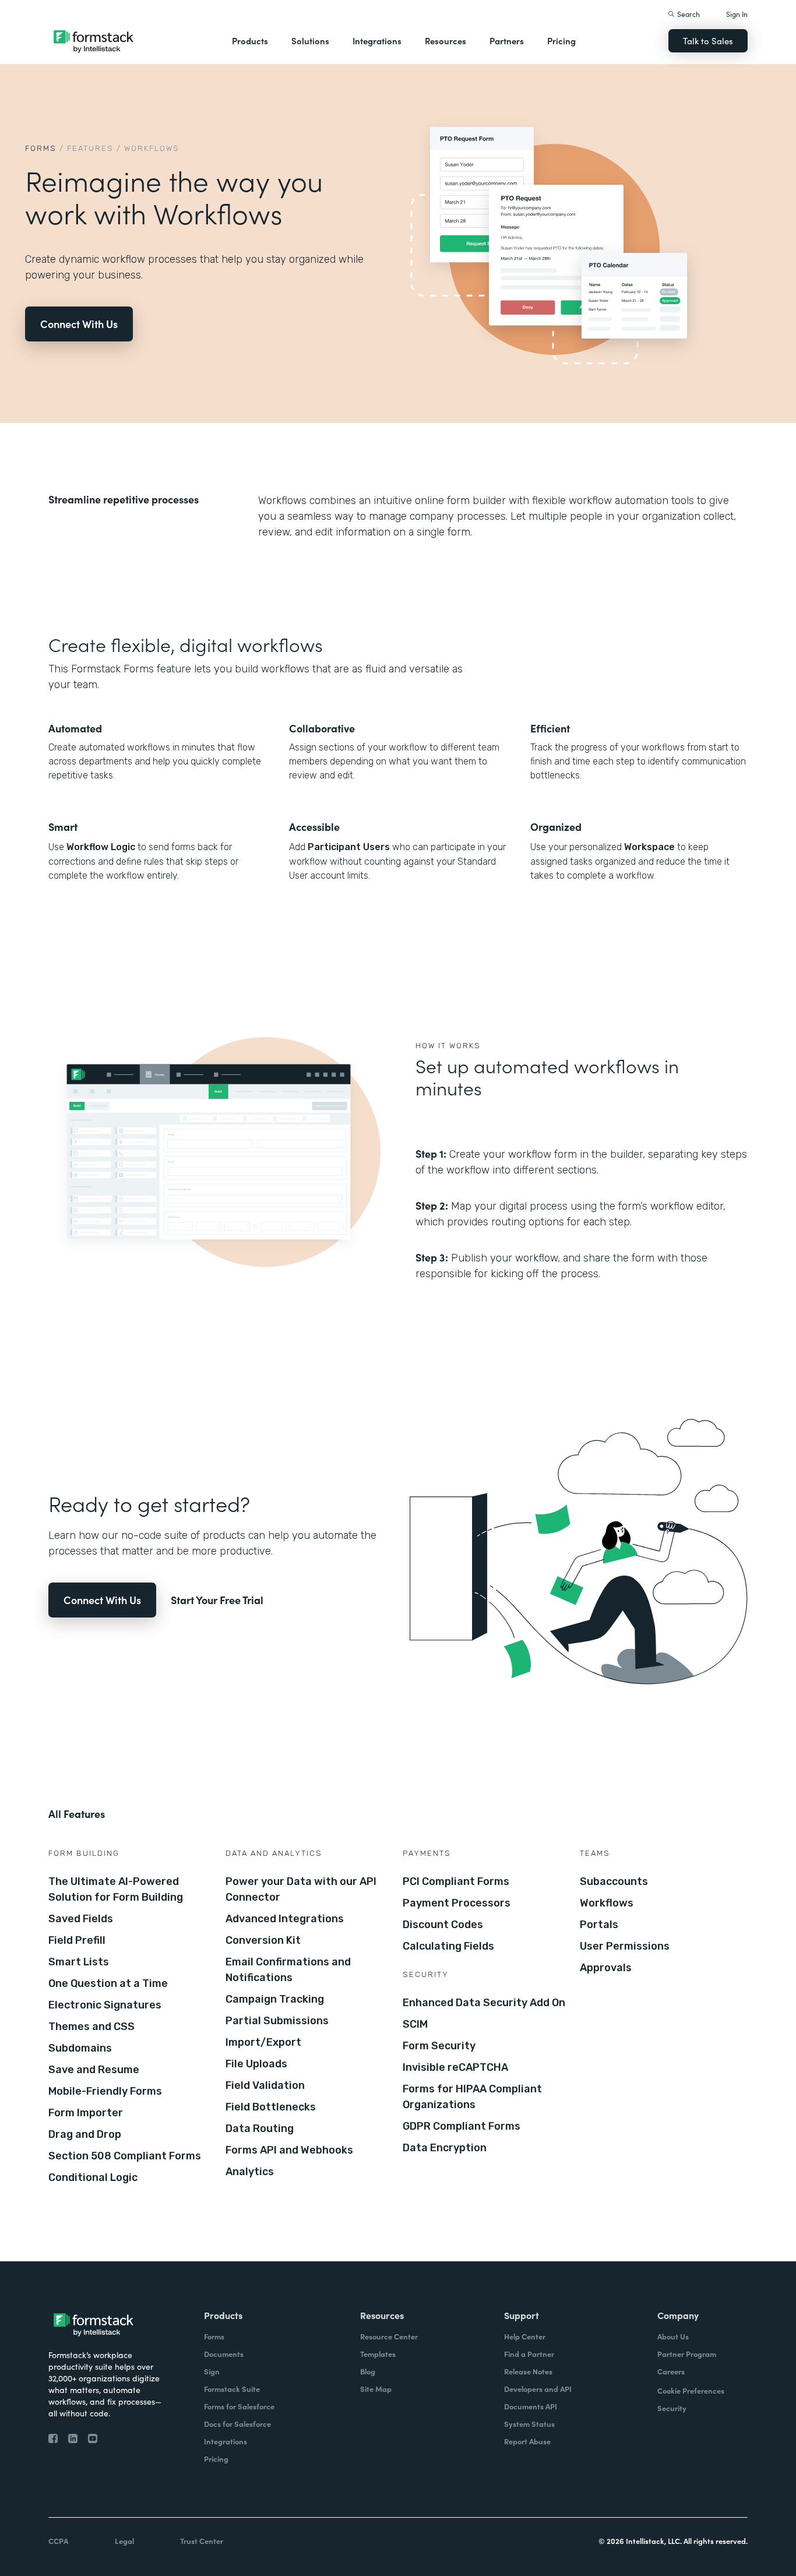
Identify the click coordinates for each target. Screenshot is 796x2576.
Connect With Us (79, 324)
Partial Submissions (277, 2021)
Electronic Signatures (105, 2005)
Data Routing (260, 2129)
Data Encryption (445, 2148)
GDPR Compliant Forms (462, 2126)
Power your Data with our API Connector (301, 1889)
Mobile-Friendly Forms (105, 2091)
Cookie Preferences (691, 2390)
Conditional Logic (93, 2177)
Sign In (737, 14)
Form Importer (86, 2113)
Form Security (439, 2046)
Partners (507, 40)
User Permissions (625, 1946)
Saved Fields (81, 1919)
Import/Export (263, 2042)
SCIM (415, 2024)
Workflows (607, 1903)
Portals (599, 1925)
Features (90, 148)
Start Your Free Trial (217, 1600)
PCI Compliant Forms (456, 1881)
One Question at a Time (108, 1983)
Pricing (561, 40)
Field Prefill (77, 1940)
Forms (41, 148)
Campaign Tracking (275, 1999)
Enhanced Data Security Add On (484, 2003)
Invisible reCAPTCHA (455, 2067)
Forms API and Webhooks (289, 2150)
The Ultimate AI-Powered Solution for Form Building (116, 1889)
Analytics (250, 2172)
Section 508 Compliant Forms (125, 2156)
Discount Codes (443, 1925)
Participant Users (349, 847)
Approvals (606, 1968)
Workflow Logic (101, 847)
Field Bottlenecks (271, 2107)
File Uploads (256, 2064)
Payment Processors (457, 1903)
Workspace (649, 847)
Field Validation (265, 2085)
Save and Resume (94, 2070)
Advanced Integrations (285, 1919)
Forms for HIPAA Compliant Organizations (472, 2097)
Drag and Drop (85, 2134)
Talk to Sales (708, 40)
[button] (250, 41)
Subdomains (80, 2048)
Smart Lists (79, 1962)
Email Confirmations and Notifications (288, 1970)
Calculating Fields (448, 1946)
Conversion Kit (263, 1940)
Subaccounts (614, 1881)
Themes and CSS (91, 2027)
